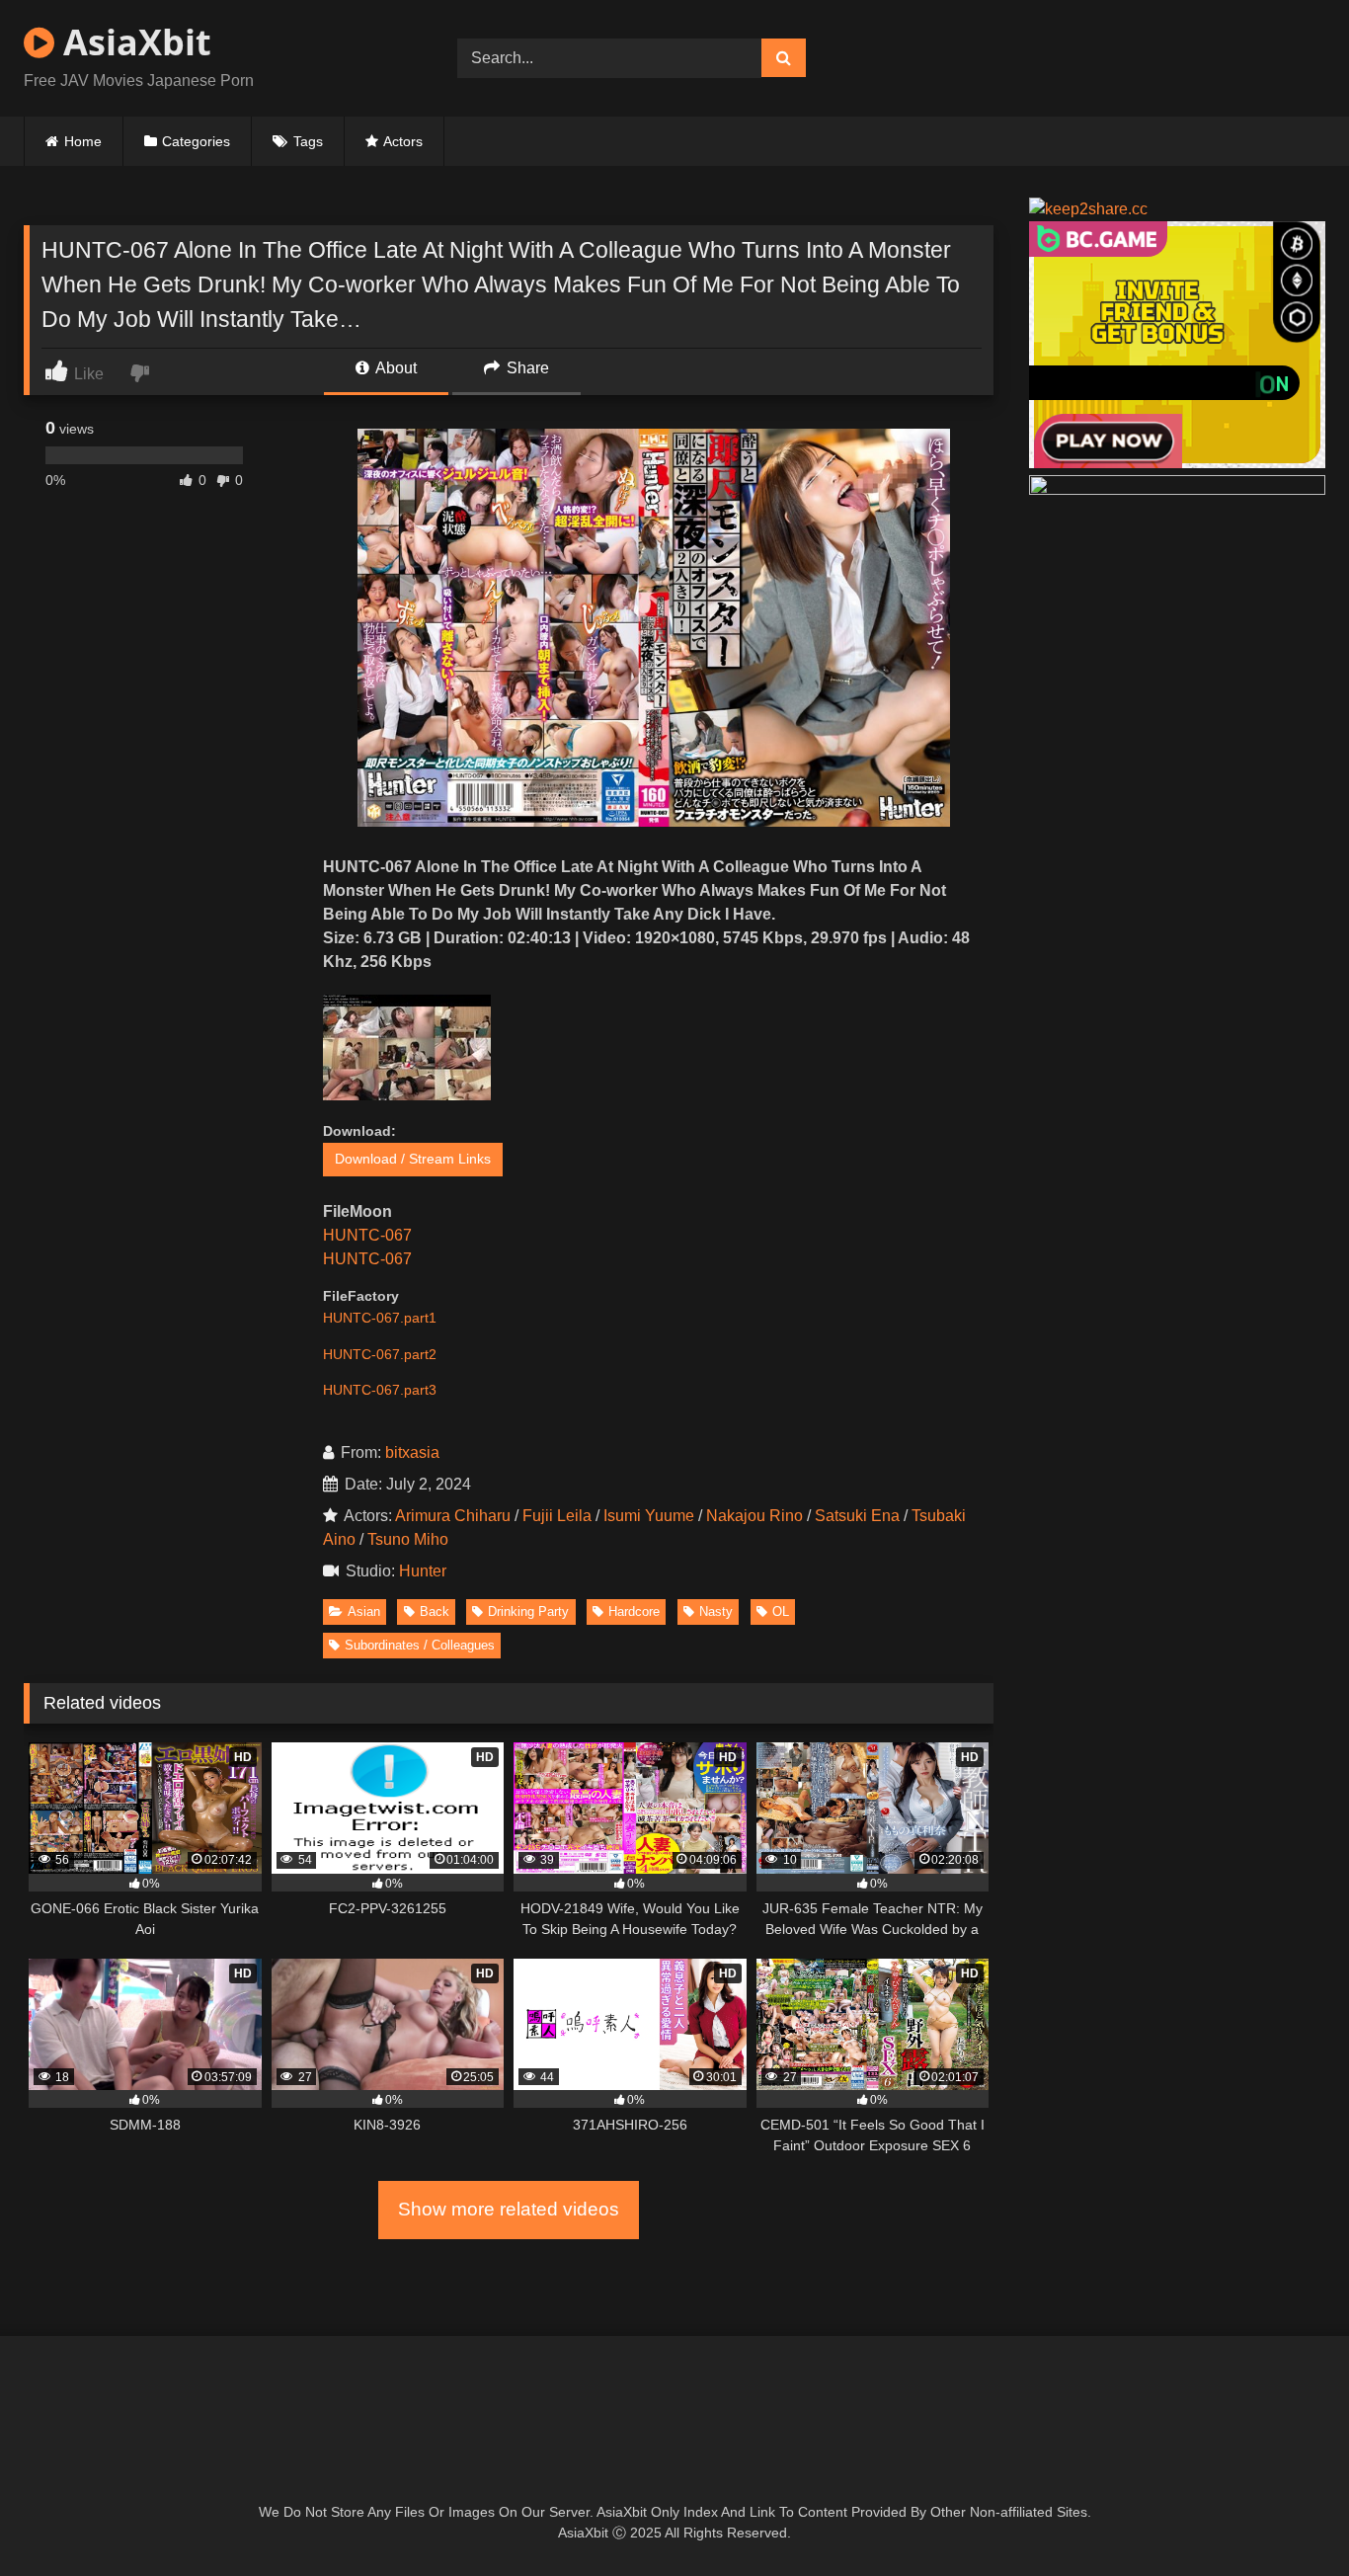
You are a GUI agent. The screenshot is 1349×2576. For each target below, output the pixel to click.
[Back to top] (1288, 2517)
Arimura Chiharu (453, 1516)
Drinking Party (528, 1611)
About (395, 368)
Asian (364, 1611)
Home (83, 141)
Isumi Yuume (649, 1516)
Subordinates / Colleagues (420, 1645)
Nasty (716, 1611)
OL (781, 1611)
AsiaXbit (133, 42)
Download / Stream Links (413, 1159)
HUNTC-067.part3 (380, 1390)
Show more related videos (509, 2209)
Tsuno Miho (408, 1539)
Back (435, 1611)
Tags (308, 141)
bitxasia (412, 1452)
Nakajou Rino (754, 1516)
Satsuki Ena (857, 1516)
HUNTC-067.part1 (380, 1318)
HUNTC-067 (367, 1235)
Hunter (427, 1571)
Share (526, 368)
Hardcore (634, 1611)
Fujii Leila (557, 1516)
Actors (403, 141)
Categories (196, 141)
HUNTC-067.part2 (380, 1354)
